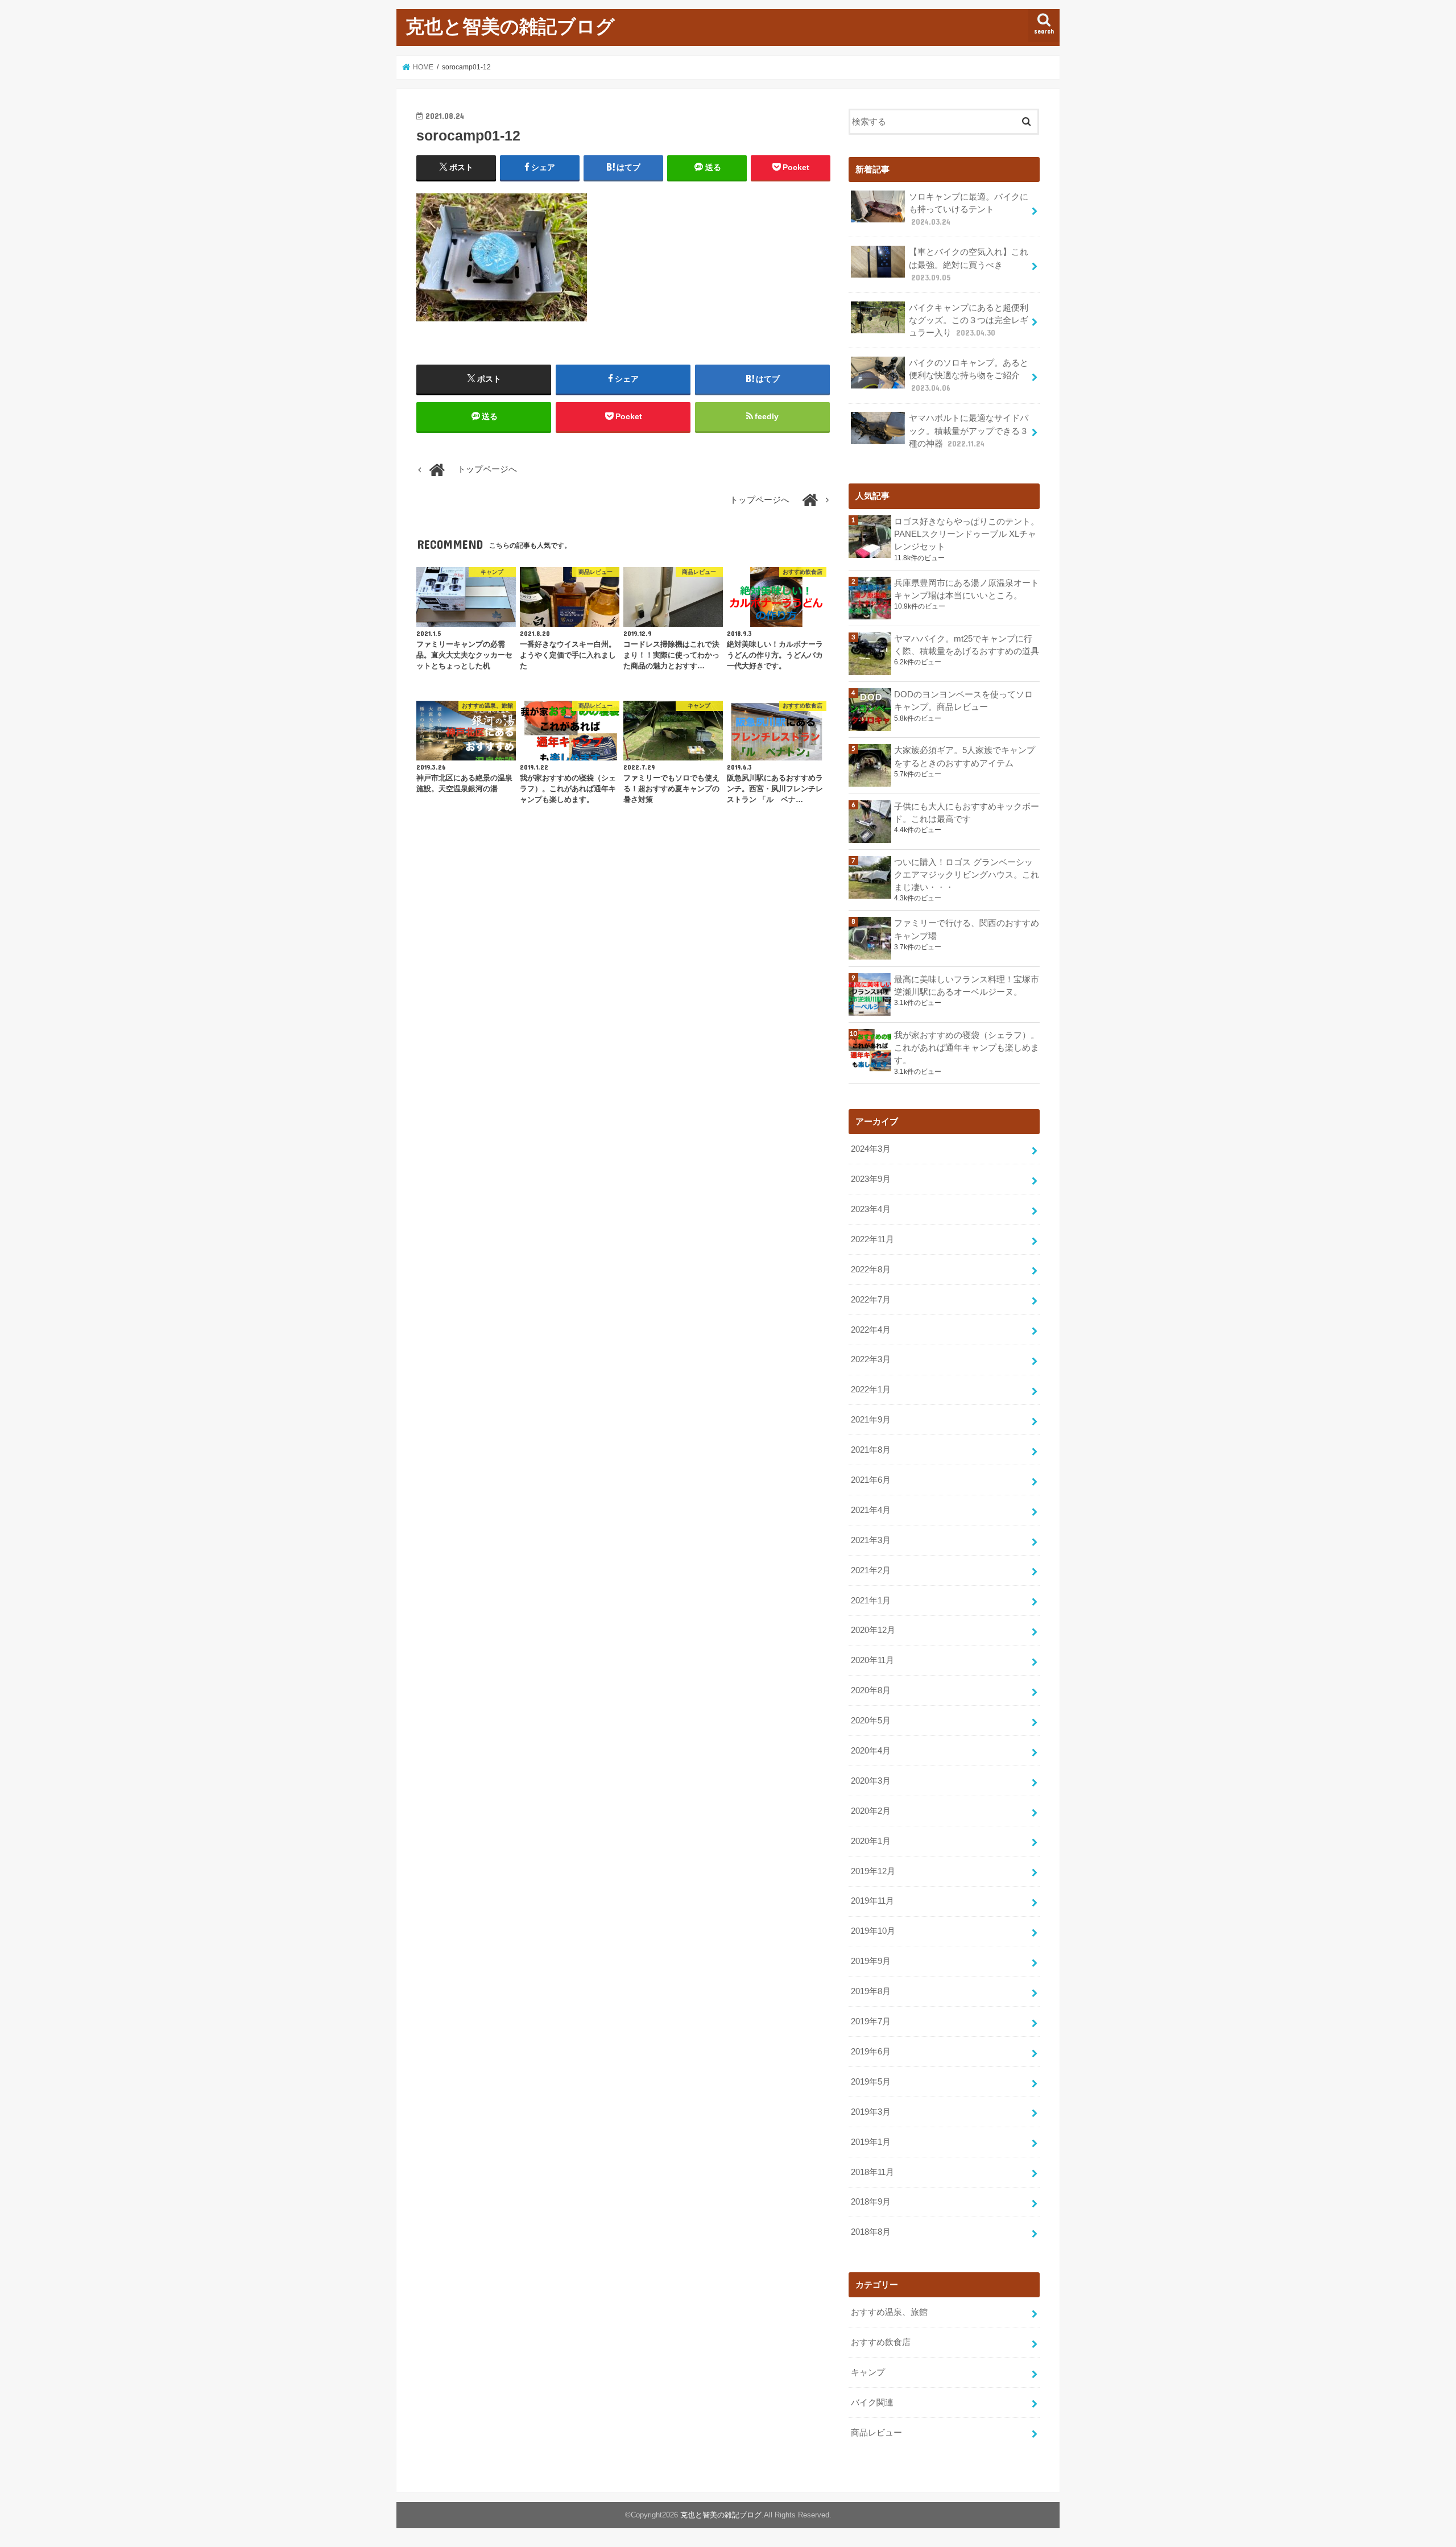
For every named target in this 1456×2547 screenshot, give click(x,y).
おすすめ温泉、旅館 (889, 2312)
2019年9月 (871, 1961)
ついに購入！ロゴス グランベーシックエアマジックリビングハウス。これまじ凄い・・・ (967, 875)
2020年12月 (873, 1630)
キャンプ (868, 2372)
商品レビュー (876, 2433)
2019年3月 (871, 2112)
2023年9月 (871, 1179)
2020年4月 (871, 1751)
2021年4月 (871, 1510)
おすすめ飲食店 (881, 2342)
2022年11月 (872, 1239)
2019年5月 (871, 2082)
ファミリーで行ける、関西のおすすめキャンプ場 (967, 929)
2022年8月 (871, 1270)
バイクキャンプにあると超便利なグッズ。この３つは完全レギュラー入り (969, 320)
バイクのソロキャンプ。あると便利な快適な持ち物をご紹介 (969, 375)
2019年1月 (871, 2142)
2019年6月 (871, 2052)
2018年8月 (871, 2232)
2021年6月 (871, 1480)
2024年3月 (871, 1149)
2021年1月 (871, 1601)
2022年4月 (871, 1330)
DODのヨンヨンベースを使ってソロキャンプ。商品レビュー (963, 701)
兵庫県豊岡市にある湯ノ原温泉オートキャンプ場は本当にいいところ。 (967, 589)
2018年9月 (871, 2202)
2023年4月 (871, 1209)
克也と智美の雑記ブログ (510, 26)
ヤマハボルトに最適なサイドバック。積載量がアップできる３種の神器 (969, 431)
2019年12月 (873, 1871)
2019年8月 (871, 1991)
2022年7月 (871, 1300)
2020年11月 (872, 1660)
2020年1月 (871, 1841)
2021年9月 (871, 1420)
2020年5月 (871, 1721)
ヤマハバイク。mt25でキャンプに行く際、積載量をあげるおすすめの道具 (967, 645)
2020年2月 (871, 1811)
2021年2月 (871, 1570)
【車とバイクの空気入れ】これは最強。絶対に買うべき (969, 264)
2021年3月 (871, 1540)
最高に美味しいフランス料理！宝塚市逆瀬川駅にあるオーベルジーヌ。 (967, 986)
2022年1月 (871, 1390)
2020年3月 (871, 1781)
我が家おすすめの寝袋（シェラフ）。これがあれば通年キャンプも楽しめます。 (967, 1048)
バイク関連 (872, 2403)
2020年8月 (871, 1690)
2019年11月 (872, 1901)
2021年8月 (871, 1450)
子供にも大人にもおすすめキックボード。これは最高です (967, 813)
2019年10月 (873, 1931)
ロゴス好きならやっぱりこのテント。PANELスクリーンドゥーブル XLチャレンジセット (967, 534)
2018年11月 (872, 2172)
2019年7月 (871, 2021)
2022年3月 (871, 1359)
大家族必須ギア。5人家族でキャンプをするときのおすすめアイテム (965, 756)
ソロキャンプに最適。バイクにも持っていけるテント (969, 209)
